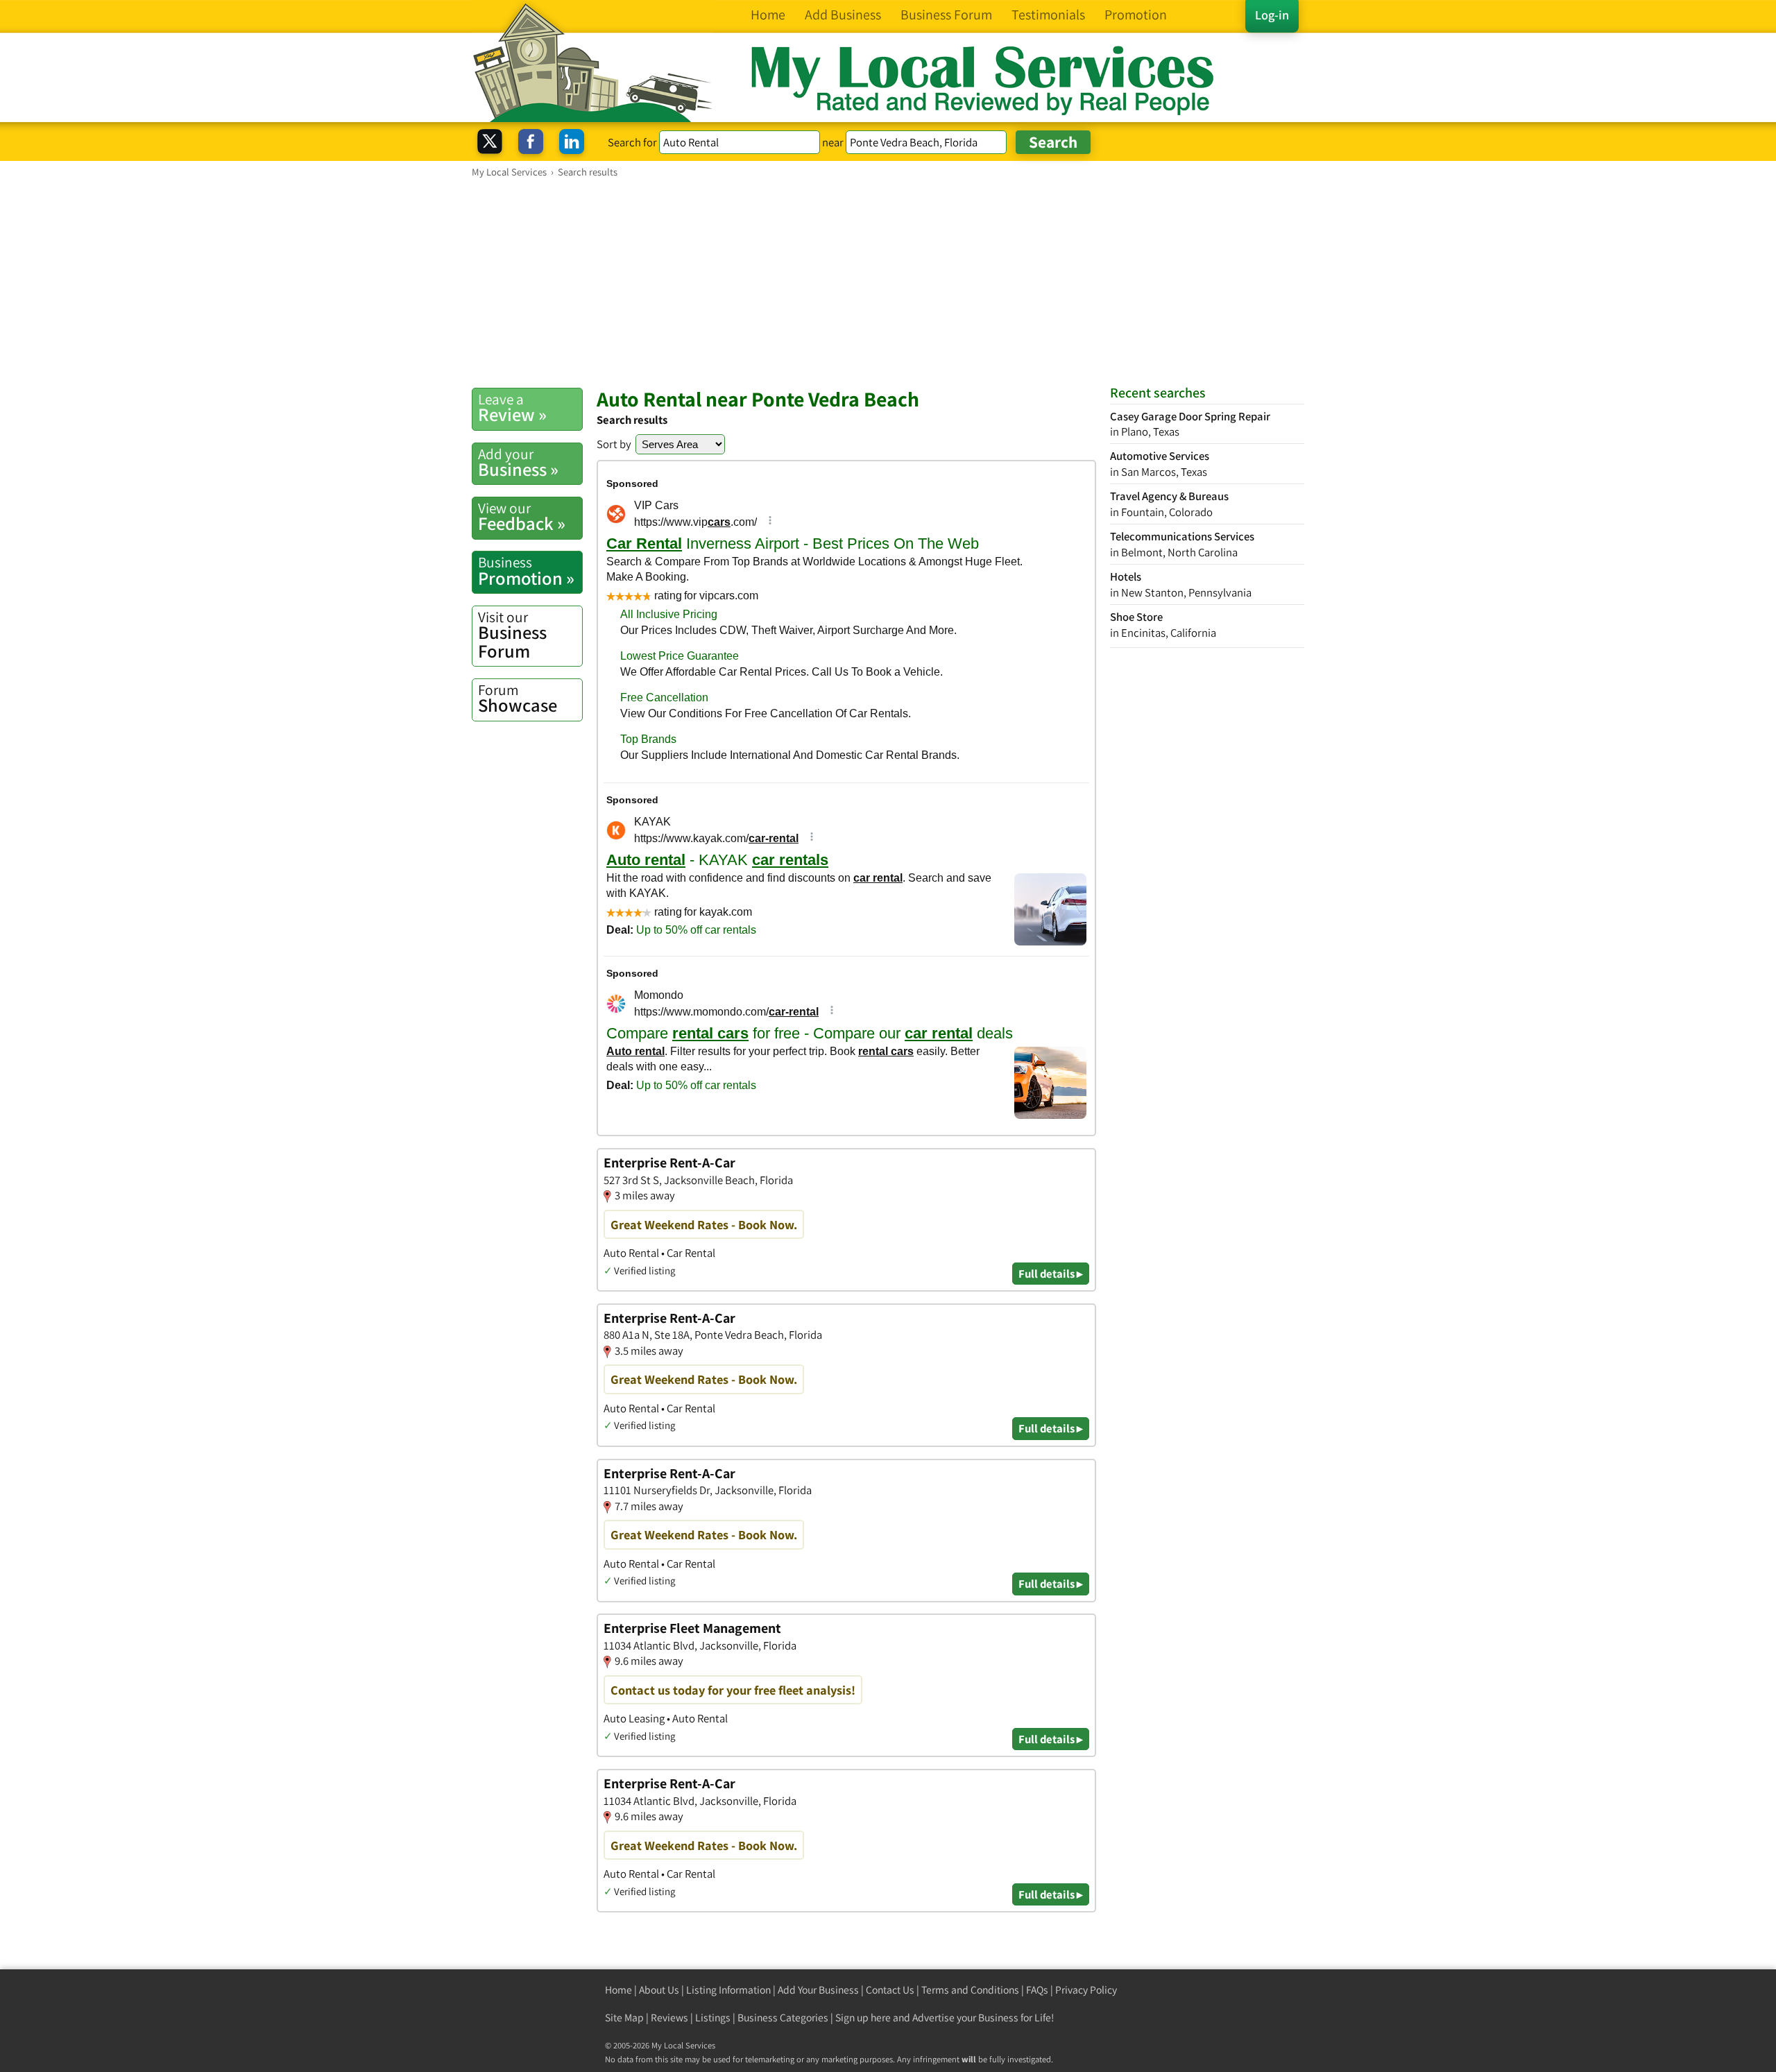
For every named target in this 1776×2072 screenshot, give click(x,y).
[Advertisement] (888, 282)
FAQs (1037, 1990)
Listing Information (728, 1990)
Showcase (518, 699)
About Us (659, 1990)
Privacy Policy (1086, 1990)
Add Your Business (818, 1990)
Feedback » (522, 517)
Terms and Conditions (970, 1990)
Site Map (624, 2018)
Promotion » (526, 571)
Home (618, 1990)
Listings (713, 2018)
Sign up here (863, 2018)
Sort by (614, 444)
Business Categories (783, 2018)
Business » (518, 463)
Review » (512, 408)
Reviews (669, 2018)
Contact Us (890, 1990)
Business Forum (512, 635)
